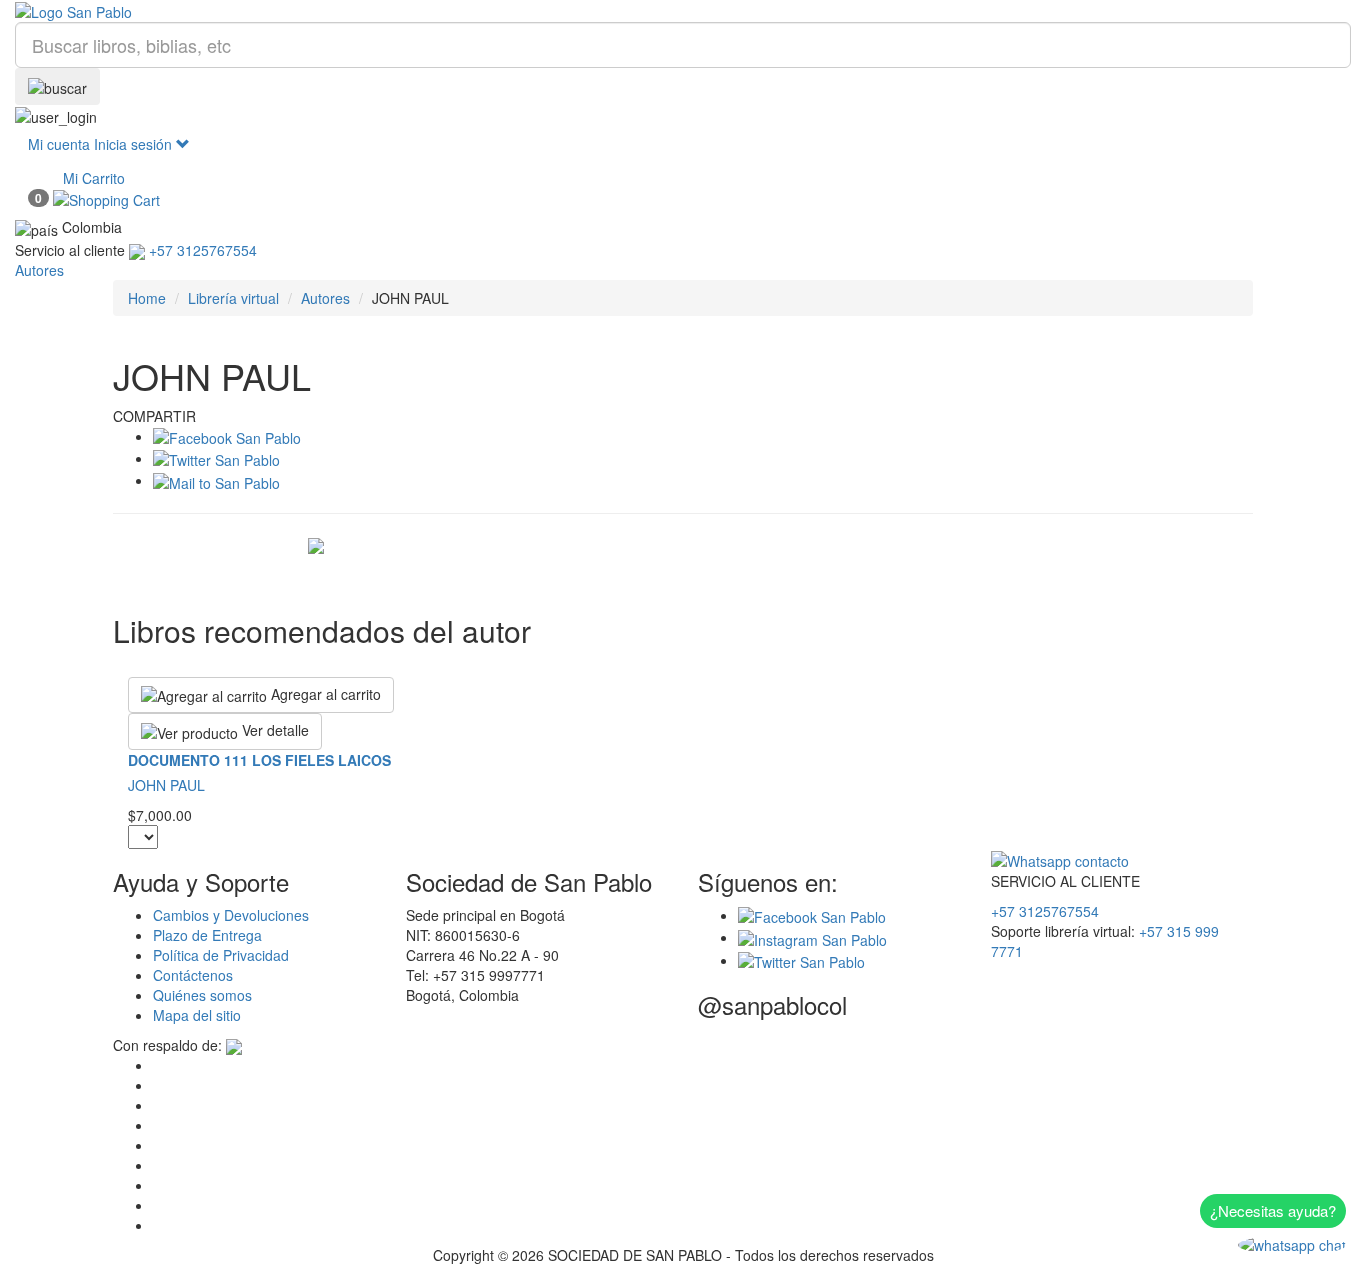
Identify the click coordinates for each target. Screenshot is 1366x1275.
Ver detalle (273, 730)
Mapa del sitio (197, 1015)
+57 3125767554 (1045, 911)
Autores (325, 298)
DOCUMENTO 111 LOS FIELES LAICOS (259, 760)
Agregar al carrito (324, 694)
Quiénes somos (202, 995)
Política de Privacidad (221, 955)
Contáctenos (193, 975)
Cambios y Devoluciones (231, 915)
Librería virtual (233, 298)
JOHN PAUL (166, 785)
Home (147, 298)
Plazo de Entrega (207, 935)
